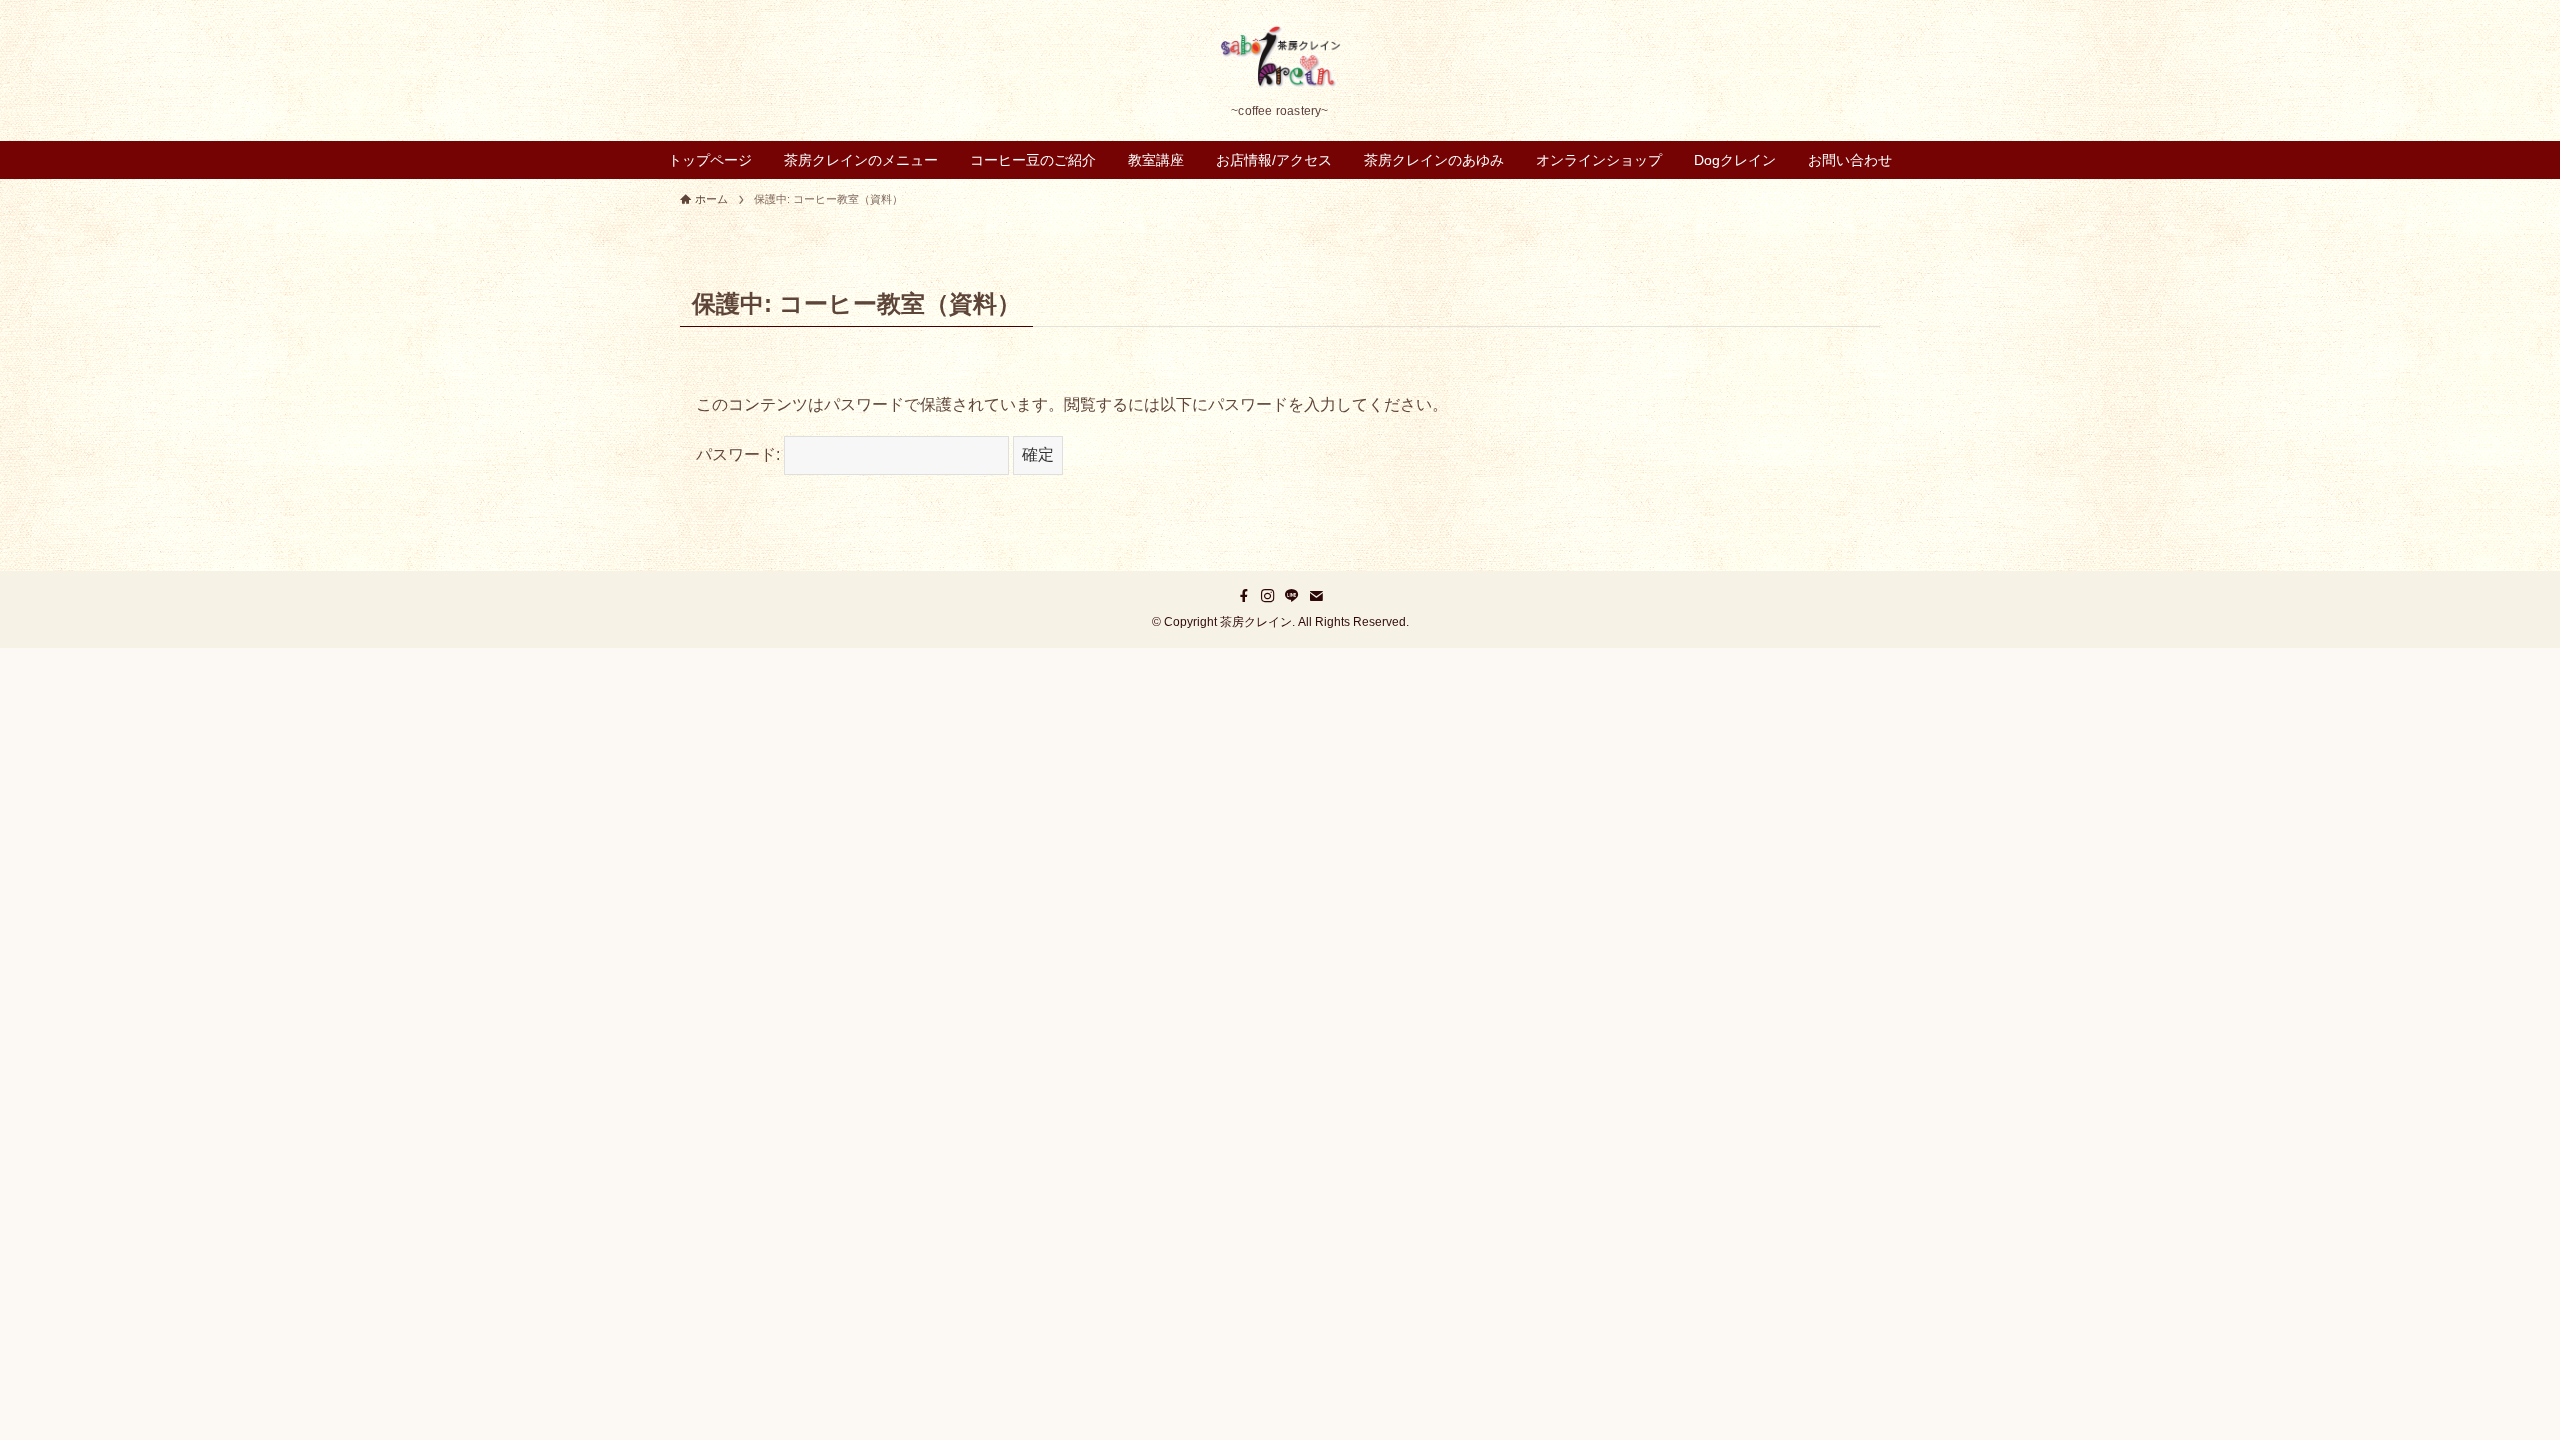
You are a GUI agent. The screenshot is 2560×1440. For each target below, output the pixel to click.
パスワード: (740, 454)
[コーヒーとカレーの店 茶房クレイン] (1280, 56)
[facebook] (1244, 596)
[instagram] (1268, 596)
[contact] (1316, 596)
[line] (1292, 596)
